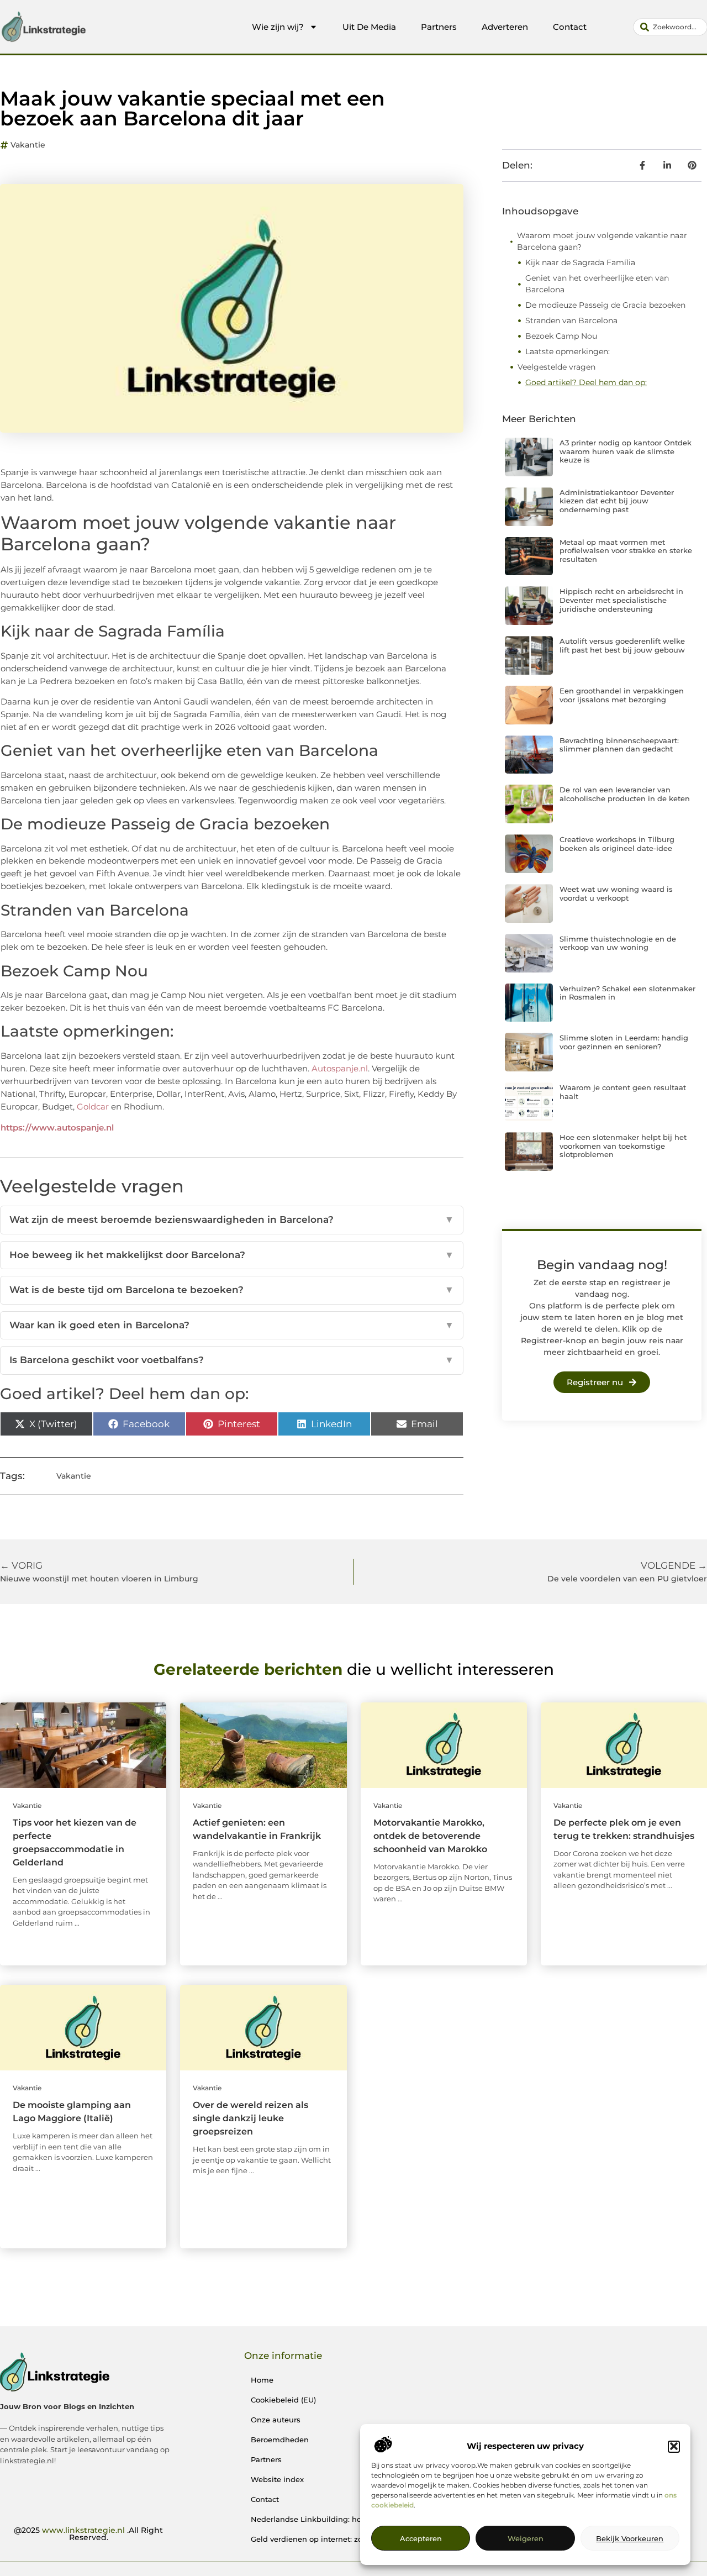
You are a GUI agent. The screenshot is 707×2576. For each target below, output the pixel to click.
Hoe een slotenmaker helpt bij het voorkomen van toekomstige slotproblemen (623, 1146)
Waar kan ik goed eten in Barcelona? (232, 1325)
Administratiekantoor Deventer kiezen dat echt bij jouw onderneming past (617, 501)
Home (262, 2380)
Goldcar (93, 1106)
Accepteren (421, 2539)
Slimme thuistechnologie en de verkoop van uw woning (618, 943)
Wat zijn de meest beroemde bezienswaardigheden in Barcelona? (232, 1219)
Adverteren (505, 27)
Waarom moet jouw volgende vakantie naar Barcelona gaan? (602, 241)
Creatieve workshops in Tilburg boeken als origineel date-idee (617, 844)
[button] (674, 2446)
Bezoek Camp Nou (561, 336)
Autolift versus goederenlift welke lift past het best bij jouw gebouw (622, 645)
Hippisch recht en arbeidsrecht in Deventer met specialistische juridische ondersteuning (621, 600)
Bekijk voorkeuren (630, 2539)
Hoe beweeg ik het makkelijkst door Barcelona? (232, 1255)
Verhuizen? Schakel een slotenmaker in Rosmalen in (627, 993)
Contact (570, 27)
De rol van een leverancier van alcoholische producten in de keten (625, 794)
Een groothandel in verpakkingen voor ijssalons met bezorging (622, 695)
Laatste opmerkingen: (568, 351)
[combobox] (670, 27)
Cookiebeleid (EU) (283, 2400)
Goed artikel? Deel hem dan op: (586, 382)
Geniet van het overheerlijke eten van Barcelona (597, 284)
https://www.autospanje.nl (57, 1127)
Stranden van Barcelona (571, 320)
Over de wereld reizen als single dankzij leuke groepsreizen (250, 2118)
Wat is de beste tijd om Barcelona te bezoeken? (232, 1290)
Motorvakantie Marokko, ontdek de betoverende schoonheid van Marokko (430, 1836)
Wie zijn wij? (278, 27)
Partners (439, 27)
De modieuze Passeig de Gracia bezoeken (605, 305)
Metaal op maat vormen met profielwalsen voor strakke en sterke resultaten (626, 551)
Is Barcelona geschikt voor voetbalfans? (232, 1360)
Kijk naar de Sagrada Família (580, 262)
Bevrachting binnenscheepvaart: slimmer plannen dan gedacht (619, 745)
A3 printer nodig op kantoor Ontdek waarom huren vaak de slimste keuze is (626, 451)
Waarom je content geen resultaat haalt (623, 1092)
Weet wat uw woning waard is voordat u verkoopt (616, 893)
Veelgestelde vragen (556, 367)
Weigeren (526, 2539)
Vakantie (28, 145)
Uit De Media (369, 27)
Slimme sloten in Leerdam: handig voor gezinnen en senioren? (624, 1042)
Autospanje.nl (340, 1068)
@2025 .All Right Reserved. (88, 2534)
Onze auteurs (276, 2420)
